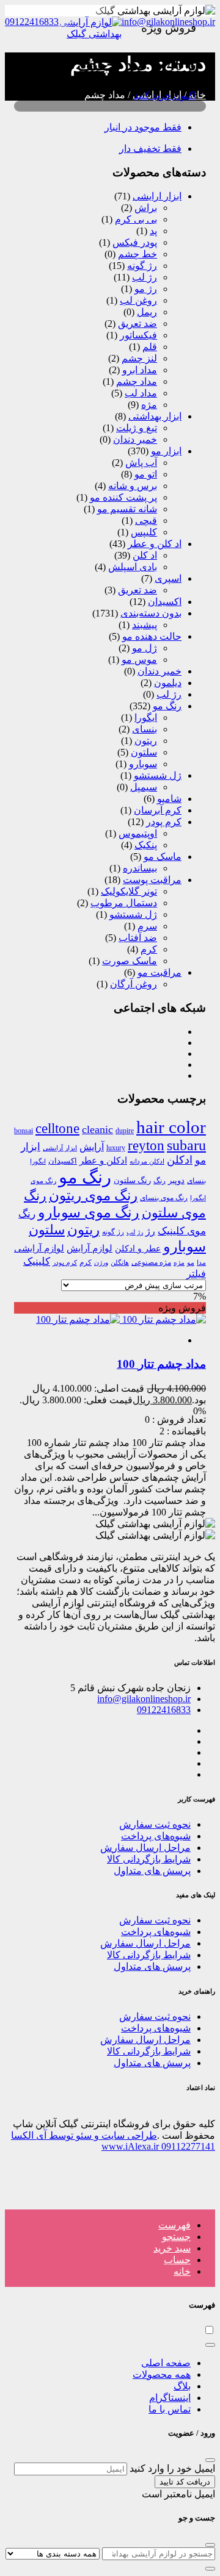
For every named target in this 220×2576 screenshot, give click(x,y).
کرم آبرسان (158, 810)
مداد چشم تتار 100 (161, 1364)
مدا (201, 1263)
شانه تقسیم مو (127, 509)
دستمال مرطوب (124, 903)
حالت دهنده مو (152, 636)
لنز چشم (139, 358)
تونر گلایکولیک (129, 891)
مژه (149, 405)
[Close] (210, 2345)
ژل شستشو (158, 775)
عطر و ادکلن (138, 1248)
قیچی (146, 521)
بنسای (145, 729)
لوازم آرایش (90, 1248)
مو (191, 1263)
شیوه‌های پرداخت (156, 1836)
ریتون (146, 741)
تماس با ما (170, 2409)
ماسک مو (163, 857)
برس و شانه (133, 486)
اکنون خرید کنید (165, 95)
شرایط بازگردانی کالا (149, 1859)
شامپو (169, 799)
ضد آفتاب (138, 938)
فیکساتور (138, 335)
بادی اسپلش (133, 567)
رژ (150, 1231)
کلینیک (37, 1261)
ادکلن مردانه (147, 1161)
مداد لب (141, 393)
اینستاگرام (170, 2398)
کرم (149, 949)
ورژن (101, 1262)
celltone (57, 1128)
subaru (186, 1145)
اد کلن (145, 555)
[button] (174, 2225)
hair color (171, 1127)
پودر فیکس (135, 242)
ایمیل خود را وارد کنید (172, 2468)
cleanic (97, 1129)
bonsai (24, 1131)
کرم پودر (164, 822)
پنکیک (146, 845)
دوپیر (176, 1181)
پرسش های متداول (152, 1871)
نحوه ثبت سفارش (155, 1824)
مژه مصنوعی (151, 1262)
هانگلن (120, 1263)
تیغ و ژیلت (137, 428)
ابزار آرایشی (60, 1148)
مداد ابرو (140, 370)
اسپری (168, 578)
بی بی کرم (136, 219)
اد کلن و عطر (155, 544)
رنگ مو (167, 706)
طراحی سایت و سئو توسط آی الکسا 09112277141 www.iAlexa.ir (113, 2141)
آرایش (92, 1147)
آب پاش (141, 463)
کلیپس (144, 532)
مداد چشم (137, 381)
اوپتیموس (138, 833)
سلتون (144, 752)
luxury (116, 1148)
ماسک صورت (130, 961)
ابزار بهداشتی (155, 416)
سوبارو (143, 764)
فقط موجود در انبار (143, 127)
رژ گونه (142, 266)
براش (146, 208)
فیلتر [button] (196, 1274)
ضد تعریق (137, 324)
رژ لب (145, 277)
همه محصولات (162, 2374)
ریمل (147, 312)
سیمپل (144, 787)
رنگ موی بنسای (164, 1198)
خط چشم (137, 254)
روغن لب (138, 300)
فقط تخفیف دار (150, 148)
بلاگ (182, 2386)
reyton (146, 1145)
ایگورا (146, 717)
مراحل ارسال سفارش (145, 1848)
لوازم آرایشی (39, 1248)
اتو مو (146, 474)
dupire (125, 1131)
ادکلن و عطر (103, 1161)
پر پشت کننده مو (123, 497)
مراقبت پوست (152, 880)
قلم (150, 347)
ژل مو (145, 648)
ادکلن (180, 1160)
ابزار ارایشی (157, 196)
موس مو (139, 660)
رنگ (159, 1181)
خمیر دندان (135, 439)
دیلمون (168, 683)
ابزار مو (166, 451)
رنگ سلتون (132, 1180)
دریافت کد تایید (185, 2482)
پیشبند (145, 625)
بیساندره (140, 868)
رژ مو (146, 289)
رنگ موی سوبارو (89, 1212)
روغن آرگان (134, 984)
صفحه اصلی (166, 2363)
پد (153, 231)
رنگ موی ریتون (93, 1195)
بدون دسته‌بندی (151, 613)
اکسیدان (165, 602)
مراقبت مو (159, 972)
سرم (147, 926)
